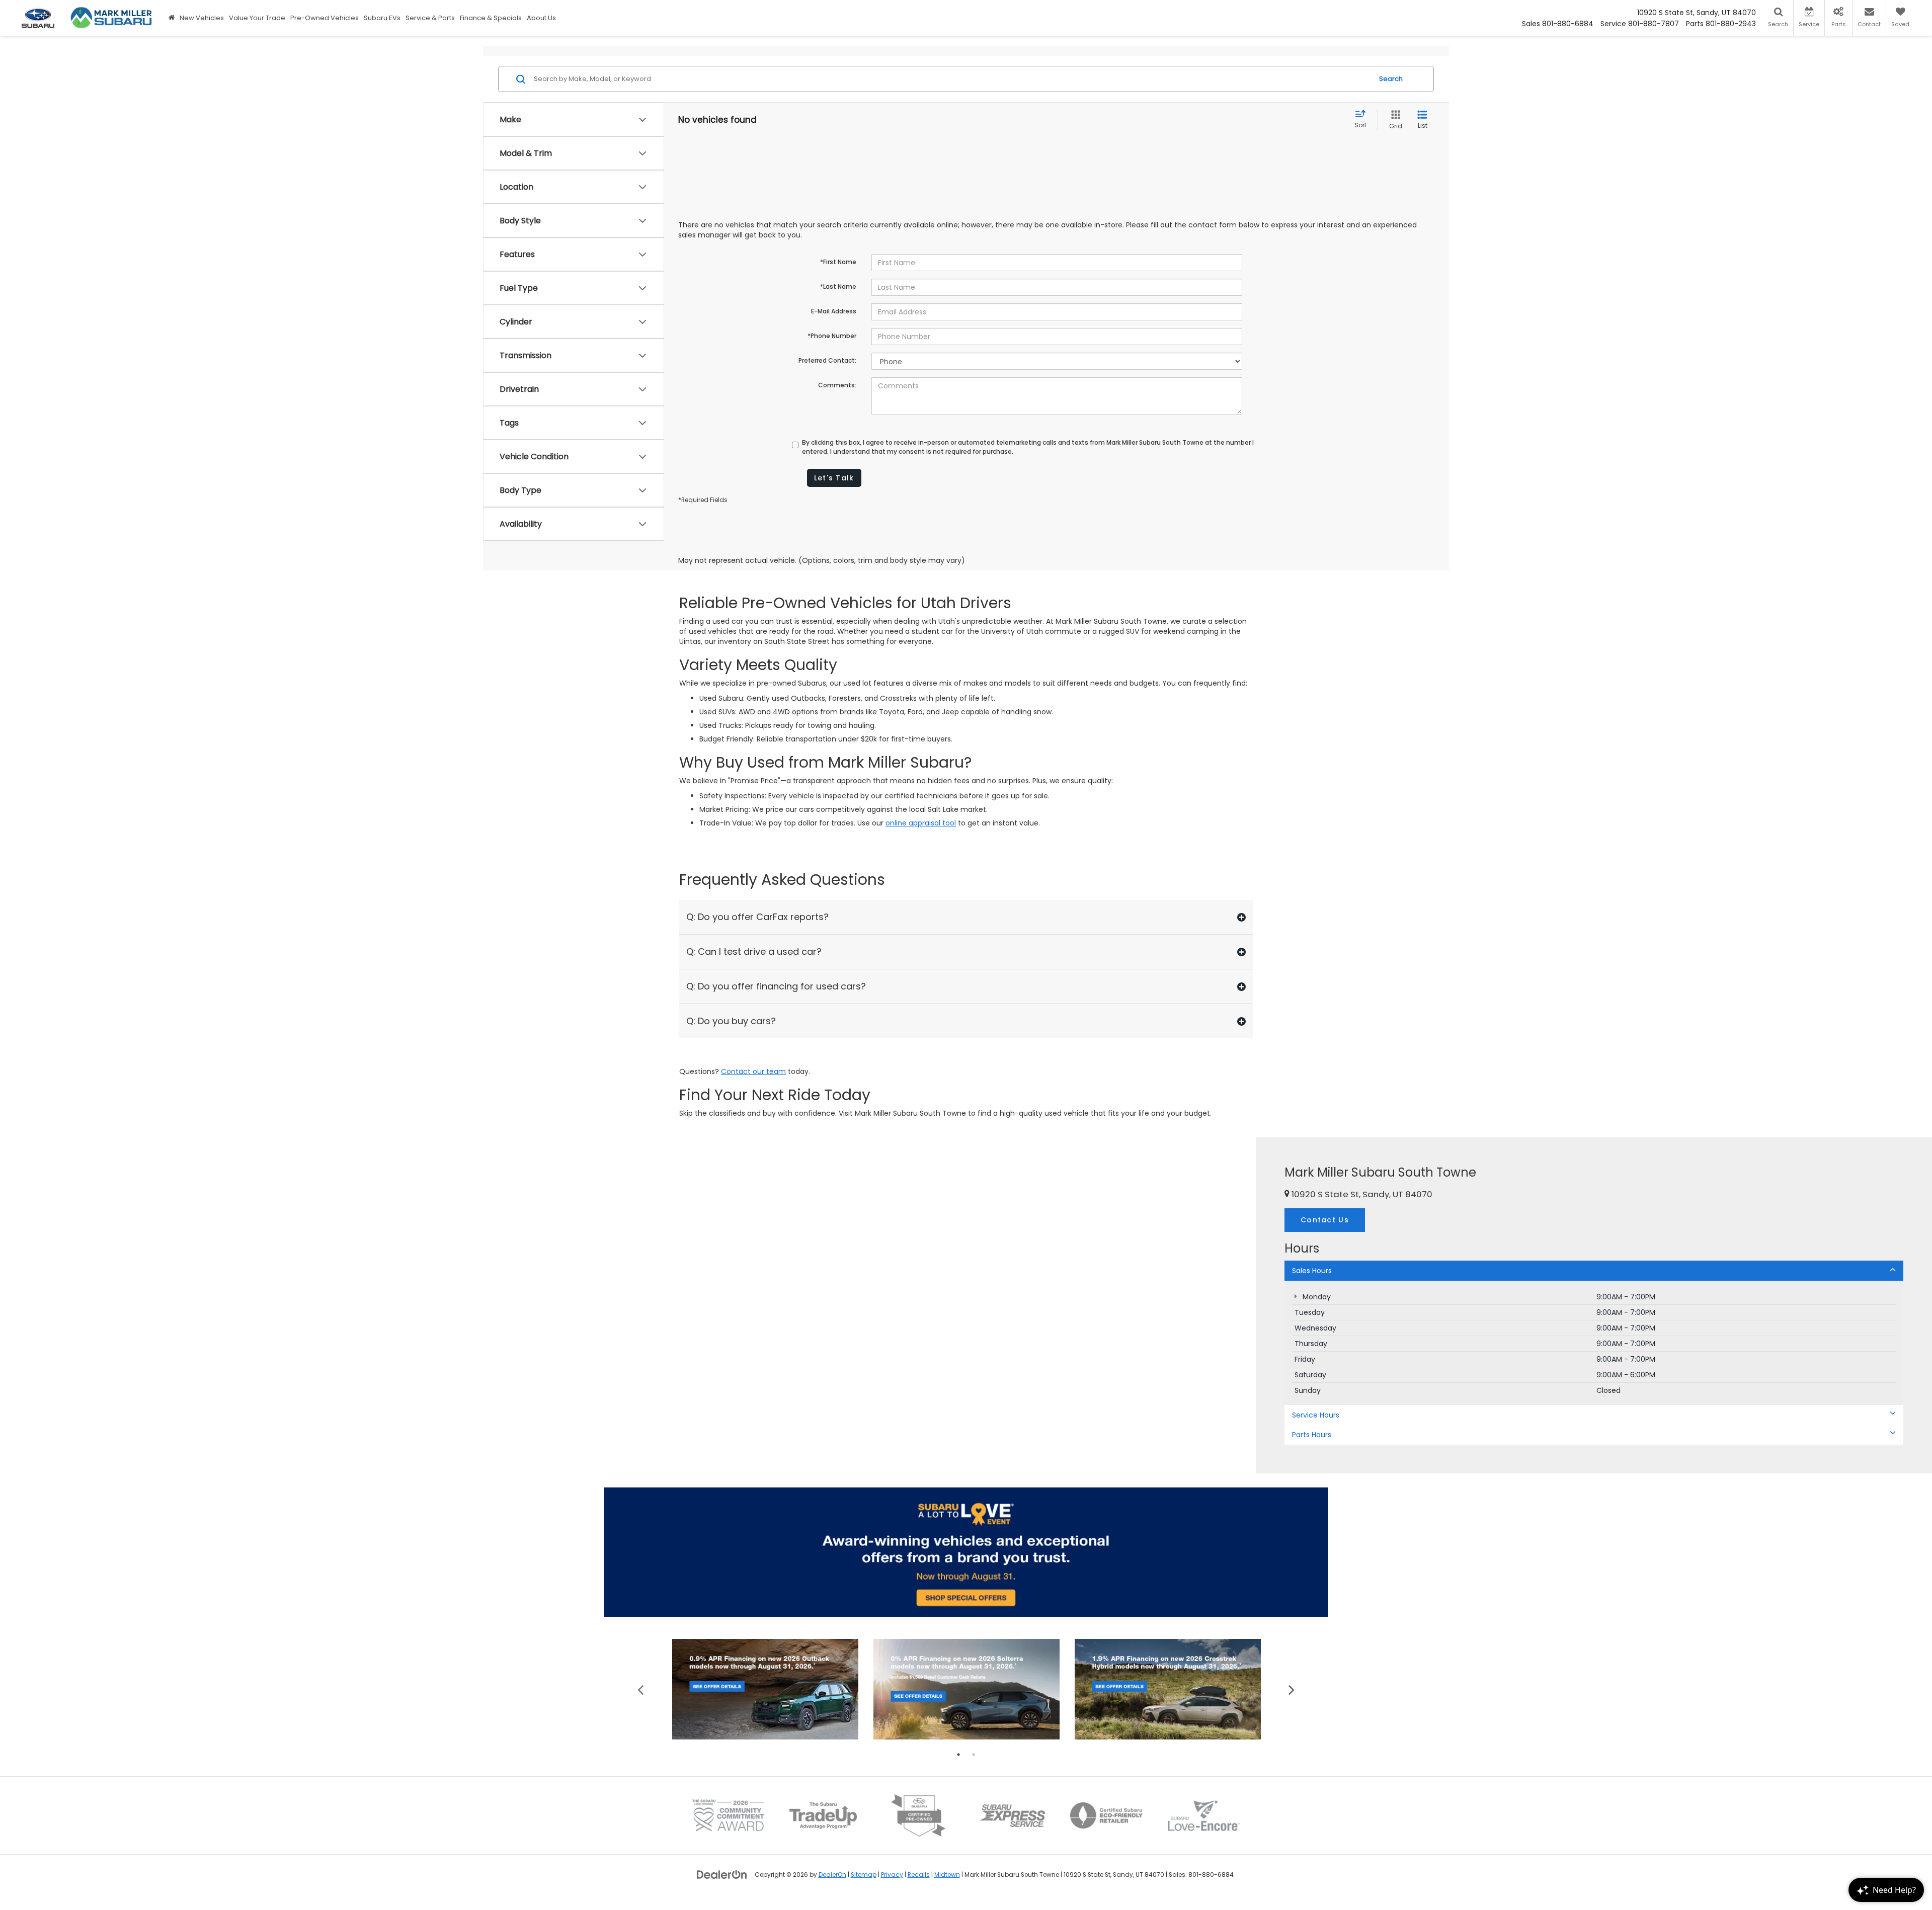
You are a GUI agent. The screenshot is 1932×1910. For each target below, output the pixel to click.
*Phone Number (832, 336)
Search (1391, 79)
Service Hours (1316, 1415)
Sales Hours (1312, 1271)
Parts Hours (1312, 1435)
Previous (641, 1689)
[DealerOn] (722, 1874)
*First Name (838, 262)
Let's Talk (834, 478)
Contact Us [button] (1325, 1220)
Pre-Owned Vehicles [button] (325, 18)
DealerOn (832, 1875)
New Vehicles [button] (202, 18)
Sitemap (864, 1875)
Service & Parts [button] (430, 18)
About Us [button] (541, 18)
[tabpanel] (765, 1689)
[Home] (172, 18)
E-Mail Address (834, 311)
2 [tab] (974, 1755)
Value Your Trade (257, 18)
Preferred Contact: (827, 360)
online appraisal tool (921, 823)
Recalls (919, 1875)
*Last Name (838, 286)
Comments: (837, 385)
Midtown (947, 1875)
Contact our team (753, 1071)
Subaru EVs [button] (382, 18)
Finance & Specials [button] (491, 18)
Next (1292, 1689)
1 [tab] (958, 1755)
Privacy (892, 1875)
